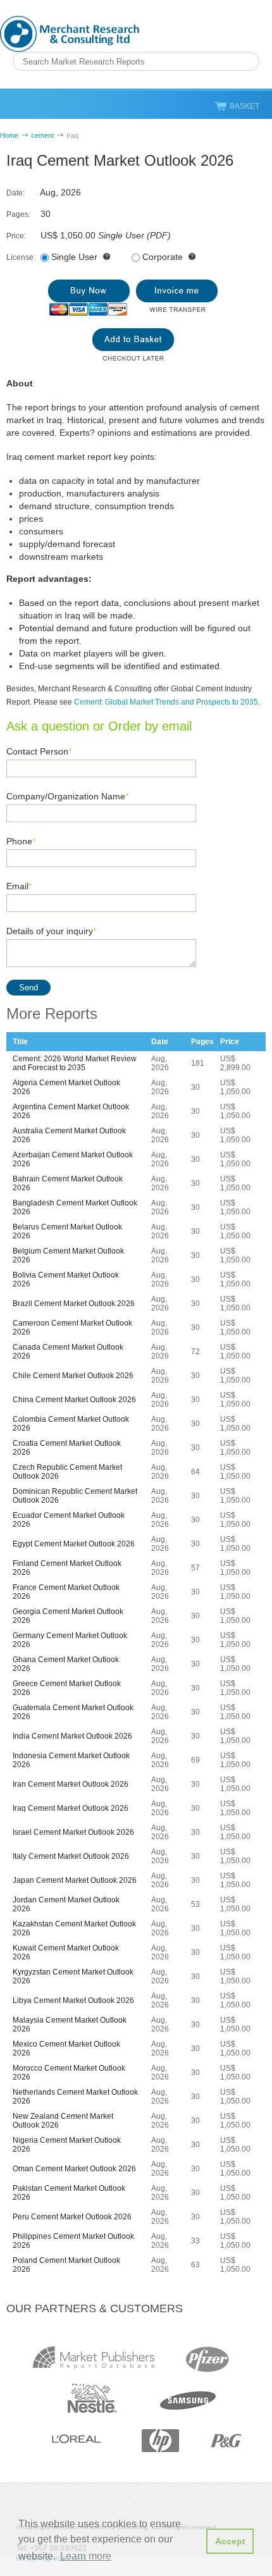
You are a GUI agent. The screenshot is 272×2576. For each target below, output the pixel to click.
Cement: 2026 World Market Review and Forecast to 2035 (75, 1063)
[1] (89, 298)
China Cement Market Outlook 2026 (74, 1400)
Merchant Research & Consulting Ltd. (70, 34)
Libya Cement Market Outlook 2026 (73, 2000)
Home (9, 135)
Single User (74, 257)
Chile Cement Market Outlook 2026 (73, 1376)
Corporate (163, 257)
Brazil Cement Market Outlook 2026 (74, 1303)
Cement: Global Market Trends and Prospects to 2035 (166, 702)
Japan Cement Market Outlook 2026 (75, 1880)
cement (42, 135)
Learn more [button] (86, 2556)
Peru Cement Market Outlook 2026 (72, 2217)
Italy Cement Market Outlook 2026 (71, 1856)
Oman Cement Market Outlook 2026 (74, 2169)
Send (28, 988)
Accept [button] (230, 2541)
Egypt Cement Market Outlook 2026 (74, 1544)
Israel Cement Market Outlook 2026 (73, 1832)
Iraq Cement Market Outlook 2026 (71, 1808)
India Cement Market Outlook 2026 (72, 1736)
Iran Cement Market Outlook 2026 (71, 1784)
